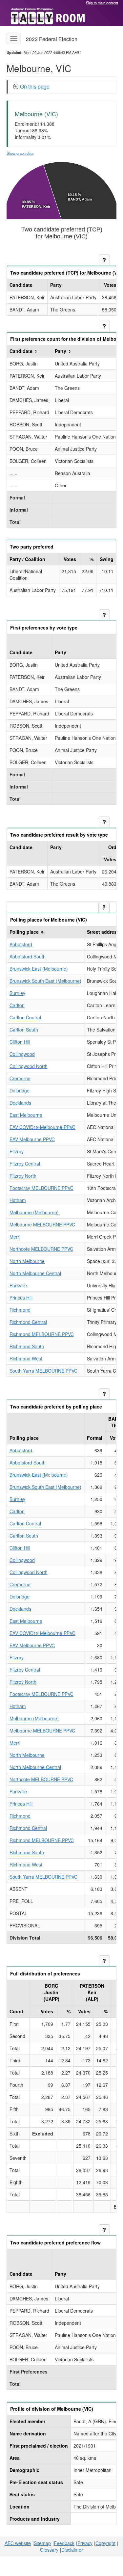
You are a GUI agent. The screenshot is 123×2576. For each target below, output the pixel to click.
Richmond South (27, 1346)
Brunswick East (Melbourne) (39, 969)
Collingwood (22, 1054)
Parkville (18, 1285)
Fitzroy (17, 1151)
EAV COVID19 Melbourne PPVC (42, 1127)
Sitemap (42, 2543)
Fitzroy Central (25, 1164)
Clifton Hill (20, 1042)
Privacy (85, 2543)
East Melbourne (26, 1115)
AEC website (18, 2543)
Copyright (105, 2543)
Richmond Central (28, 1322)
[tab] (62, 87)
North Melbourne (27, 1261)
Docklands (20, 1103)
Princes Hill (21, 1298)
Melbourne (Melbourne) (34, 1212)
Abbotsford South (28, 956)
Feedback (64, 2543)
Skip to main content (102, 3)
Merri (15, 1237)
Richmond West (26, 1358)
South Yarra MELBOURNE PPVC (43, 1371)
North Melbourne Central (35, 1273)
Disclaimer (72, 2550)
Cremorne (20, 1078)
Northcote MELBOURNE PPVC (41, 1249)
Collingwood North (29, 1066)
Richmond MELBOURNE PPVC (42, 1334)
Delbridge (20, 1090)
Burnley (17, 993)
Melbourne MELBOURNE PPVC (42, 1224)
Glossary (49, 2550)
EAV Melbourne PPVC (32, 1139)
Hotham (18, 1200)
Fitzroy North (23, 1176)
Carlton (17, 1005)
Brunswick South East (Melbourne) (45, 981)
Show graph (20, 153)
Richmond (20, 1310)
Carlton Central (25, 1017)
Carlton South (24, 1030)
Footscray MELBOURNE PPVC (41, 1188)
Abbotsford (21, 944)
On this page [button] (35, 86)
